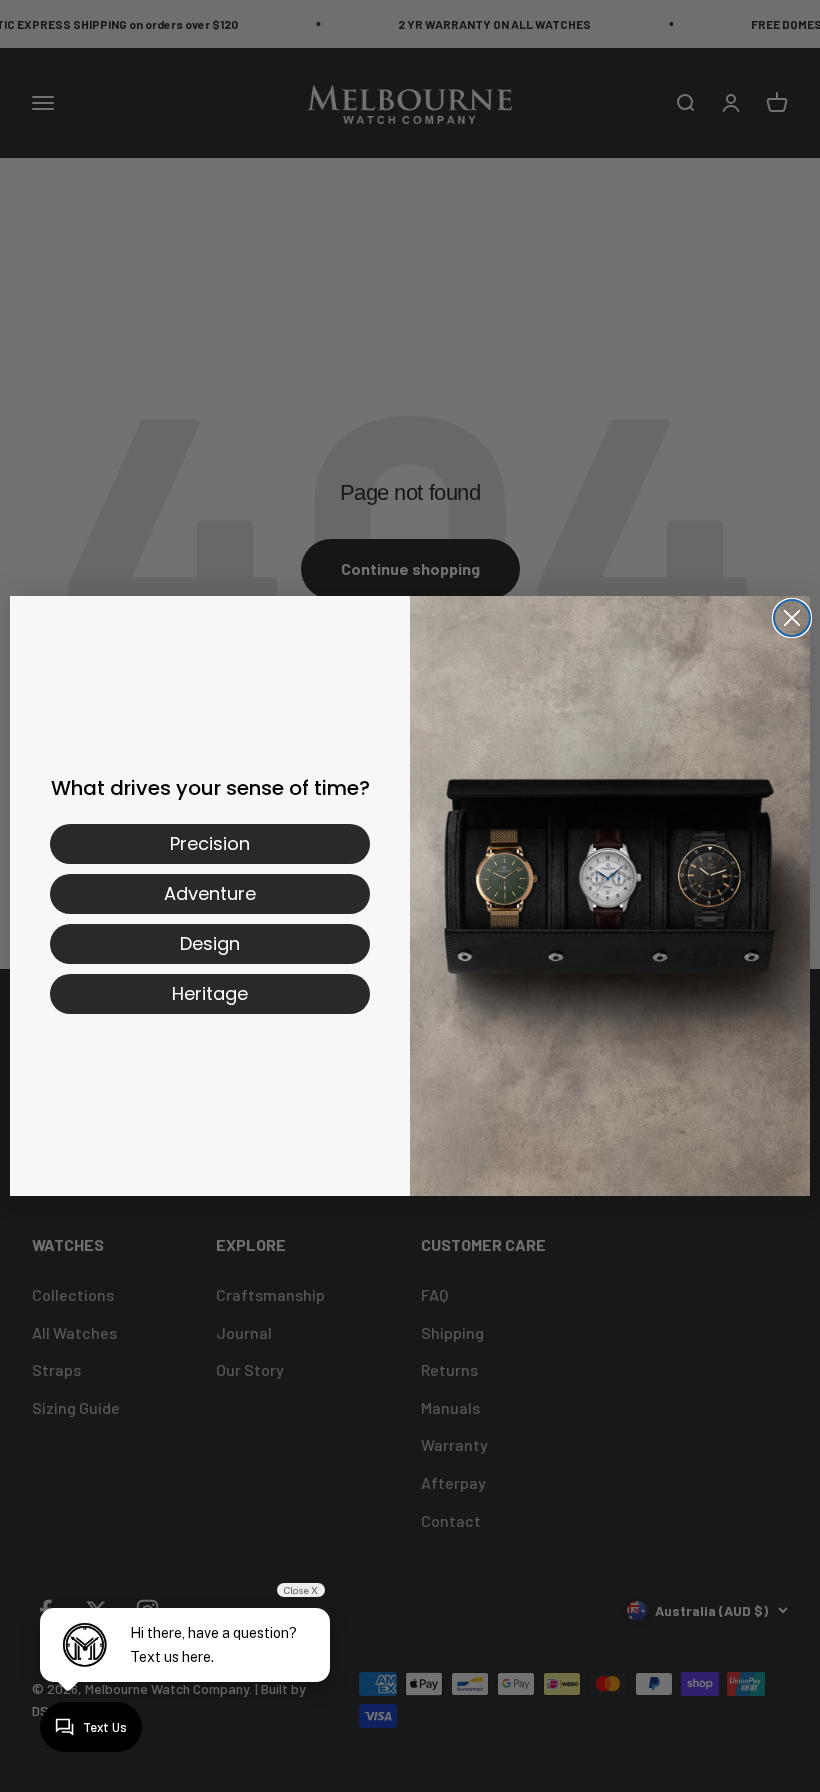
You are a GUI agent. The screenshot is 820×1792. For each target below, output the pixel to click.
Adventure (210, 893)
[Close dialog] (792, 618)
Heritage (210, 993)
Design (210, 943)
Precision (210, 843)
